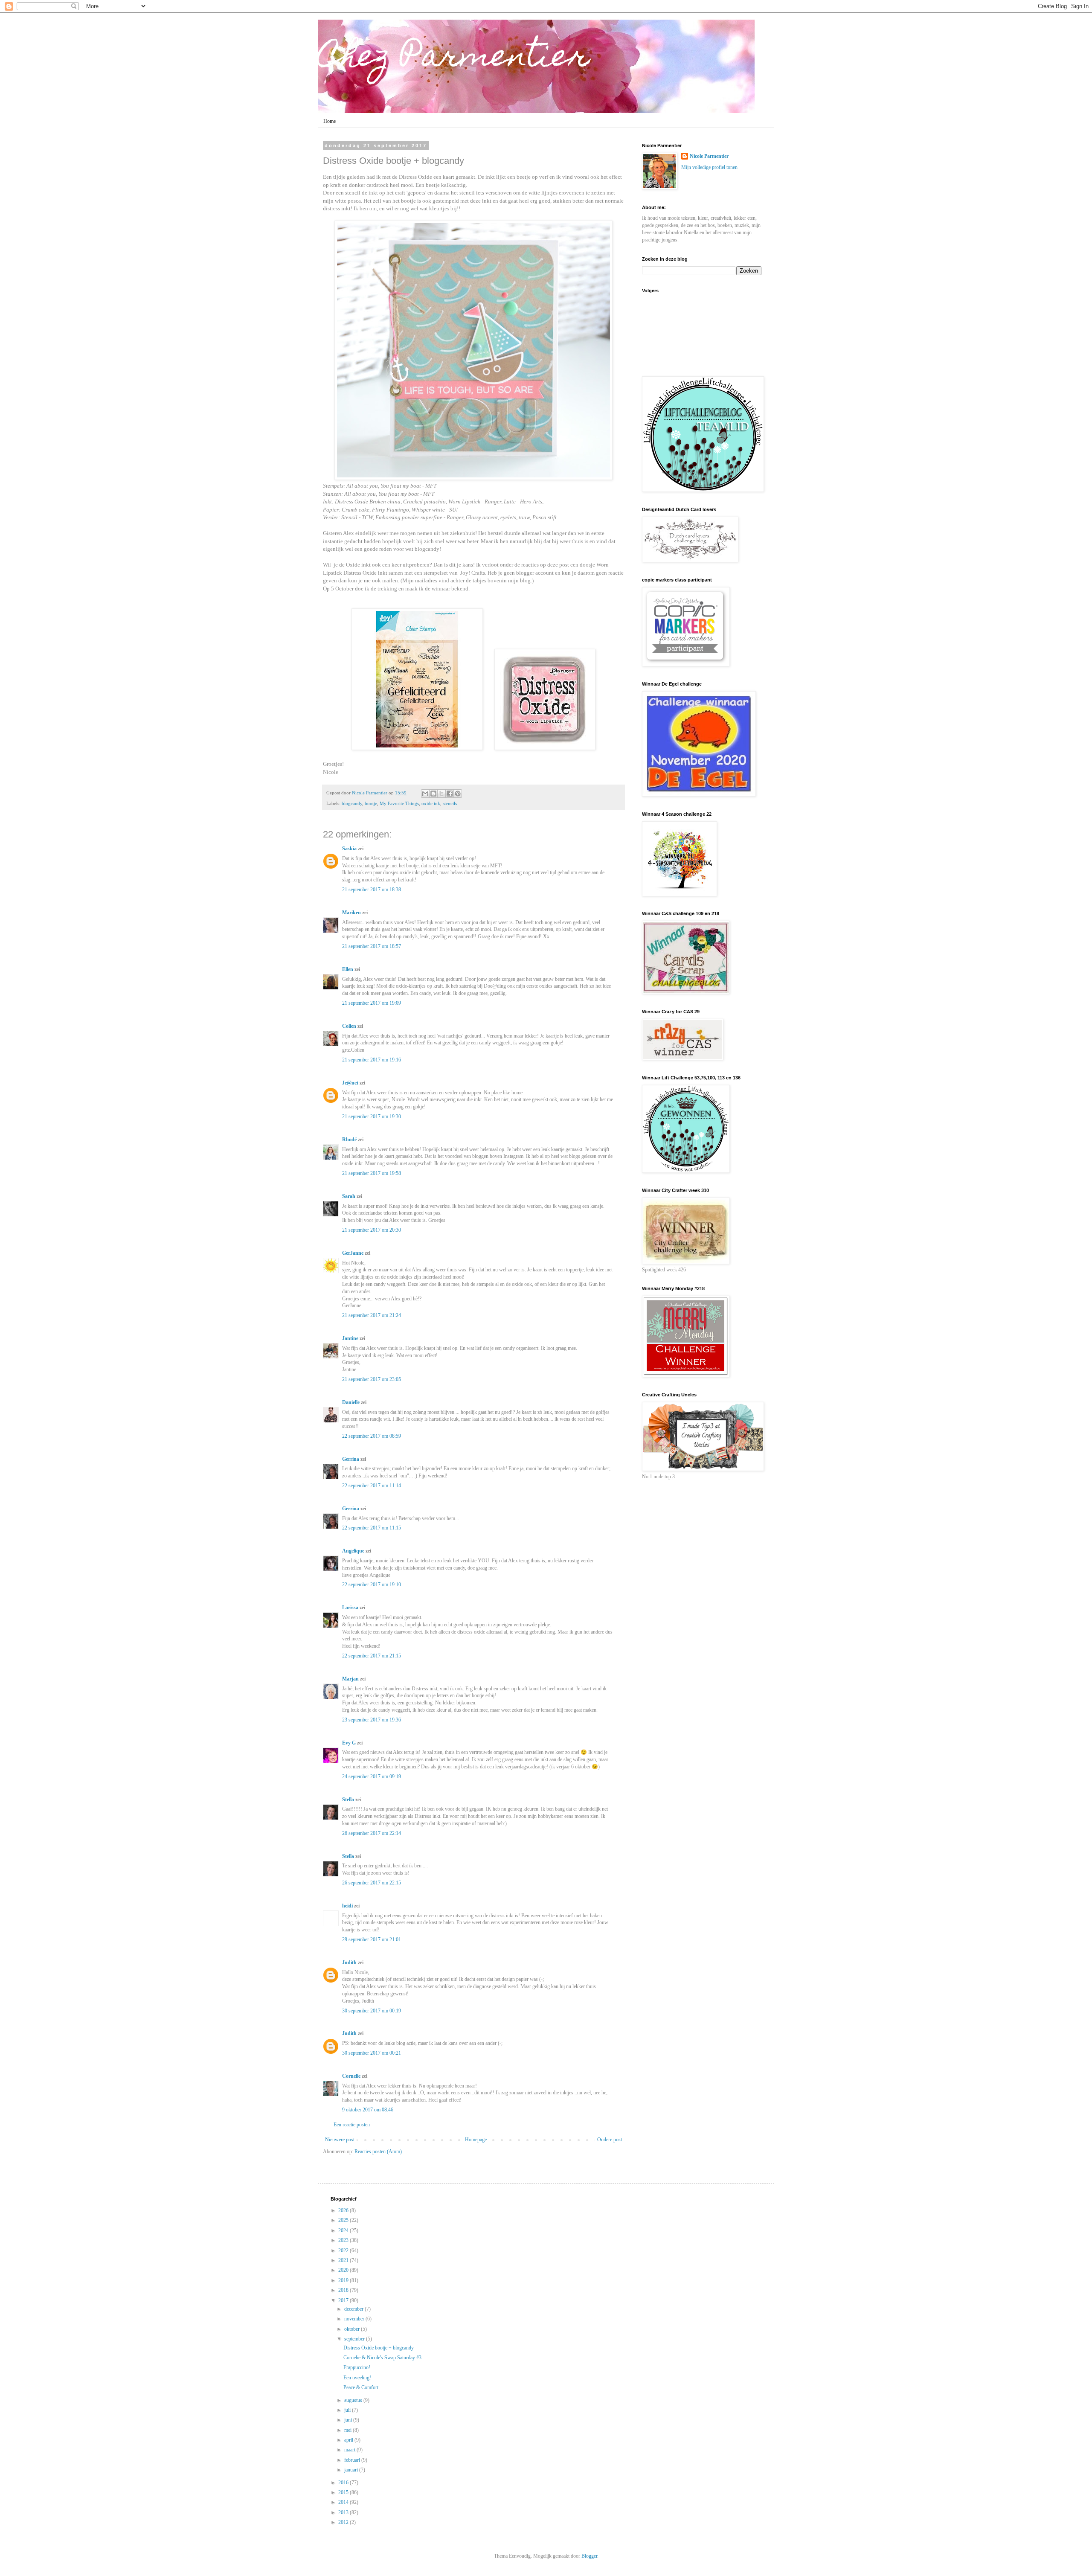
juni (349, 2420)
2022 (344, 2250)
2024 (344, 2230)
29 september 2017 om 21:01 (372, 1939)
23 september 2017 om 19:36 (372, 1720)
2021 (344, 2260)
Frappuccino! (357, 2367)
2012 (344, 2522)
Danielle (351, 1402)
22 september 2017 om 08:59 (372, 1436)
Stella (348, 1800)
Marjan (351, 1679)
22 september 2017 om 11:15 (372, 1528)
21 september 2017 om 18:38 (372, 890)
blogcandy (352, 803)
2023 (344, 2240)
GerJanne (353, 1253)
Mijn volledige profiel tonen (709, 167)
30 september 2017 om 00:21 (372, 2053)
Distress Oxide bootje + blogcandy (379, 2348)
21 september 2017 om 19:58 (372, 1173)
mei (349, 2430)
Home (330, 121)
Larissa (350, 1608)
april (349, 2440)
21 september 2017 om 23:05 (372, 1379)
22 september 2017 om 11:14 (372, 1486)
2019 (344, 2280)
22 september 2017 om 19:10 (372, 1585)
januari (352, 2470)
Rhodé (349, 1140)
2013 (344, 2512)
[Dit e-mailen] (425, 794)
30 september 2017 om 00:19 (372, 2011)
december (354, 2309)
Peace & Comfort (361, 2387)
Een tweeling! (357, 2378)
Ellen (348, 969)
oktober (353, 2329)
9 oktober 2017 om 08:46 (368, 2110)
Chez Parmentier (454, 58)
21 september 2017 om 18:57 (372, 946)
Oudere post (610, 2140)
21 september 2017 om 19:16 (372, 1060)
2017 (344, 2300)
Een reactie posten (352, 2125)
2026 (344, 2210)
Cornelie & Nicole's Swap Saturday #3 (382, 2358)
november (355, 2319)
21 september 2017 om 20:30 (372, 1230)
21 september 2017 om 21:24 (372, 1315)
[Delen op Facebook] (450, 794)
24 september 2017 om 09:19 (372, 1776)
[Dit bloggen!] (433, 794)
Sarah (349, 1196)
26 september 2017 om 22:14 (372, 1833)
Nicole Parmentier (709, 156)
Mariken (351, 913)
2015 (344, 2492)
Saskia (349, 849)
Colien (349, 1026)
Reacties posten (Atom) (378, 2152)
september (355, 2339)
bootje (371, 803)
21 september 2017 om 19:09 (372, 1003)
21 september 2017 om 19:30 (372, 1116)
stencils (450, 803)
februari (353, 2460)
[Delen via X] (441, 794)
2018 (344, 2290)
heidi (347, 1906)
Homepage (476, 2140)
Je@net (350, 1083)
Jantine (350, 1338)
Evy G (349, 1743)
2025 (344, 2220)
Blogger (589, 2556)
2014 (344, 2502)
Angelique (353, 1551)
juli (348, 2410)
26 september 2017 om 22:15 (372, 1883)
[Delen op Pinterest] (458, 794)
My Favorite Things (399, 803)
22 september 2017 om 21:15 (372, 1656)
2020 (344, 2270)
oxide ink (431, 803)
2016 (344, 2483)
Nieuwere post (340, 2140)
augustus (354, 2400)
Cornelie (351, 2076)
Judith (349, 1963)
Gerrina (351, 1459)
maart (350, 2450)
